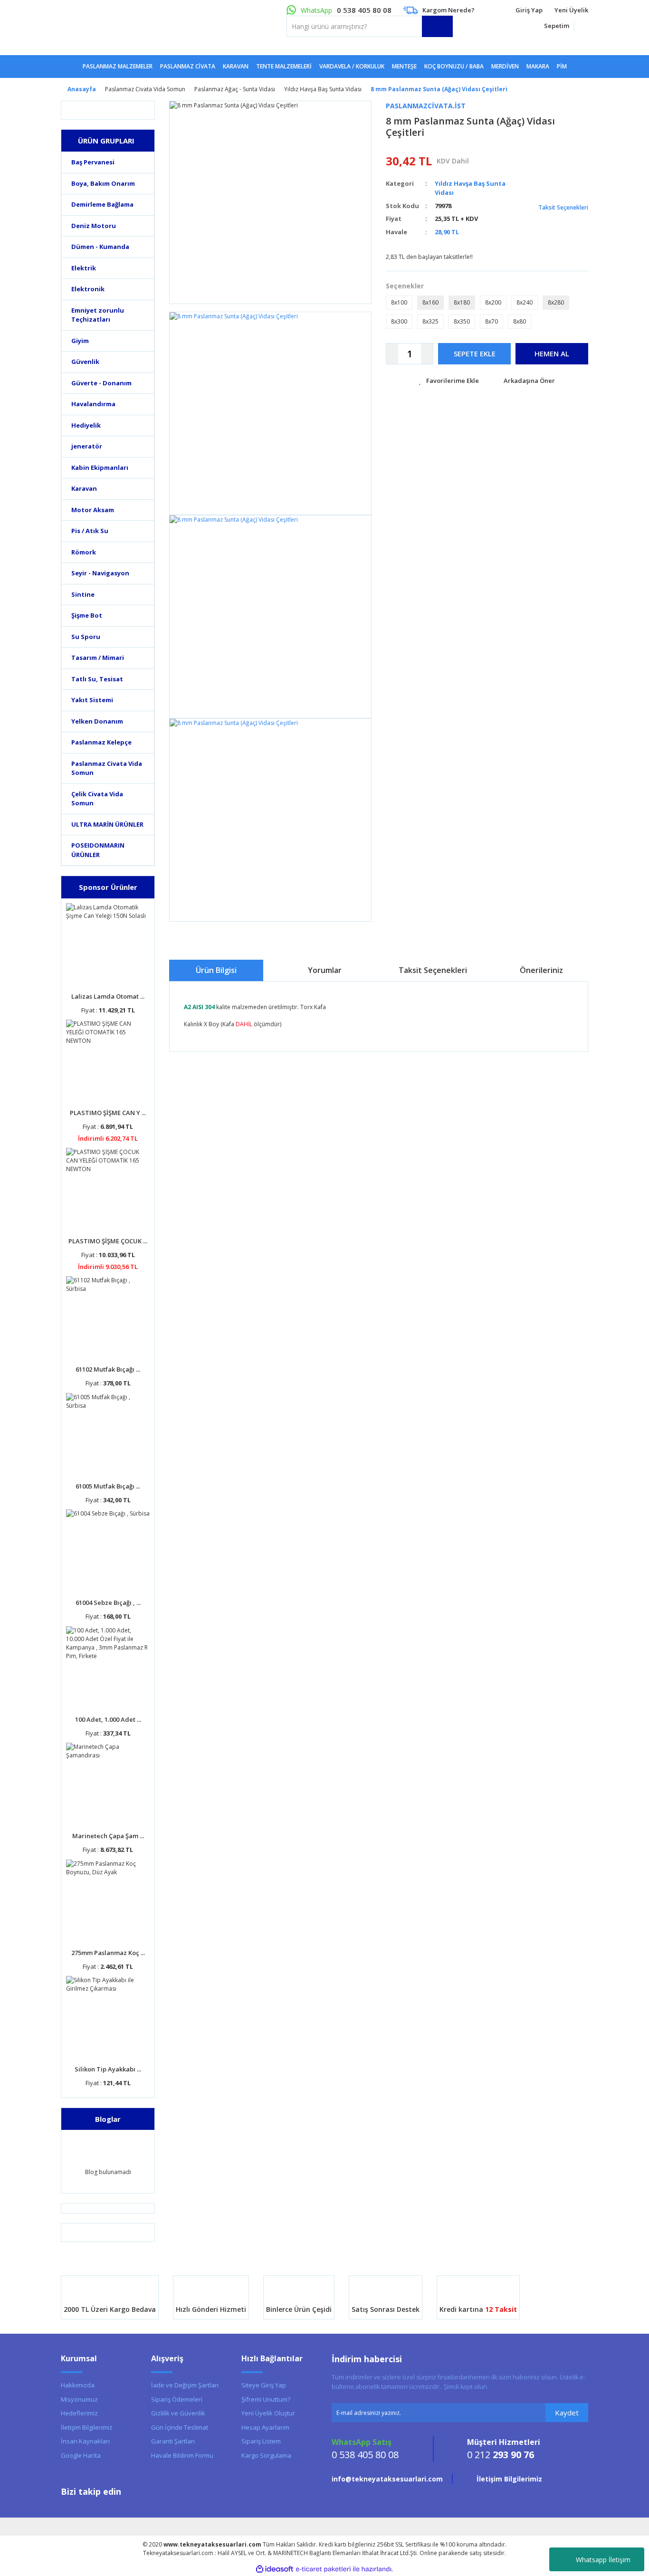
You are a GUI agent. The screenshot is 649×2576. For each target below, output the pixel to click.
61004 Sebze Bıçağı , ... (108, 1603)
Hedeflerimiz (79, 2413)
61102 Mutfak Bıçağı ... (108, 1369)
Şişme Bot (87, 615)
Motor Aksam (93, 510)
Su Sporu (86, 637)
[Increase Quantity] (427, 354)
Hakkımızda (78, 2385)
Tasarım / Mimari (98, 658)
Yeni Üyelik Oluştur (268, 2413)
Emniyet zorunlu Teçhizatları (98, 315)
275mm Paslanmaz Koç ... (108, 1953)
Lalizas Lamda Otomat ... (108, 996)
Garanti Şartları (173, 2441)
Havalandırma (93, 404)
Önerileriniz (541, 970)
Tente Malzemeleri (284, 66)
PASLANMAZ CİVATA (188, 66)
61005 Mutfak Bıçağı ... (108, 1486)
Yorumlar (325, 970)
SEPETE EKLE (475, 353)
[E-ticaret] (323, 2569)
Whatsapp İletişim (603, 2560)
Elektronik (88, 289)
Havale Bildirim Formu (182, 2455)
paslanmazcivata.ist (426, 106)
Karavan (84, 488)
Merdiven (505, 66)
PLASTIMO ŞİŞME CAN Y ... (108, 1113)
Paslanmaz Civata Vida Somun (107, 768)
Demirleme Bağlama (102, 204)
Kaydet (567, 2413)
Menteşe (404, 66)
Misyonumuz (79, 2399)
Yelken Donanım (97, 721)
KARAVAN (236, 66)
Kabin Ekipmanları (100, 467)
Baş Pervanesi (93, 162)
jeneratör (87, 446)
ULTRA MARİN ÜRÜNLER (107, 824)
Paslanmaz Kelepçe (101, 742)
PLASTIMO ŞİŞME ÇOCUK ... (108, 1241)
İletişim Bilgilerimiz (87, 2427)
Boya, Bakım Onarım (103, 183)
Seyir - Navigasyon (100, 573)
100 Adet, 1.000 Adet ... (108, 1719)
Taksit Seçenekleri (563, 207)
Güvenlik (85, 362)
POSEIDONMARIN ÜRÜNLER (98, 850)
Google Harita (81, 2455)
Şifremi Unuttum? (266, 2399)
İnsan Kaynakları (85, 2441)
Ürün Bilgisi (216, 970)
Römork (84, 552)
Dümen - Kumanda (100, 247)
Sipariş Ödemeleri (177, 2399)
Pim (562, 66)
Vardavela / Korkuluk (352, 66)
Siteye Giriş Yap (264, 2385)
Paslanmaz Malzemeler (118, 66)
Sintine (83, 594)
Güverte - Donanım (101, 383)
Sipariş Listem (261, 2441)
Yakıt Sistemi (92, 700)
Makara (538, 66)
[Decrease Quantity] (392, 354)
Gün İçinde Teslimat (180, 2427)
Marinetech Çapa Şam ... (108, 1836)
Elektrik (84, 268)
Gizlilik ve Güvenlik (178, 2413)
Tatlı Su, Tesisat (97, 679)
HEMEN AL (552, 353)
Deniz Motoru (94, 226)
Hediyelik (86, 425)
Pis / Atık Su (90, 531)
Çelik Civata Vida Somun (97, 799)
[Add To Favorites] (449, 381)
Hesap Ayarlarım (265, 2427)
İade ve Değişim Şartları (185, 2385)
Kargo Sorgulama (266, 2455)
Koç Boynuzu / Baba (454, 66)
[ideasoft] (275, 2569)
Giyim (80, 341)
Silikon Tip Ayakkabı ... (108, 2069)
